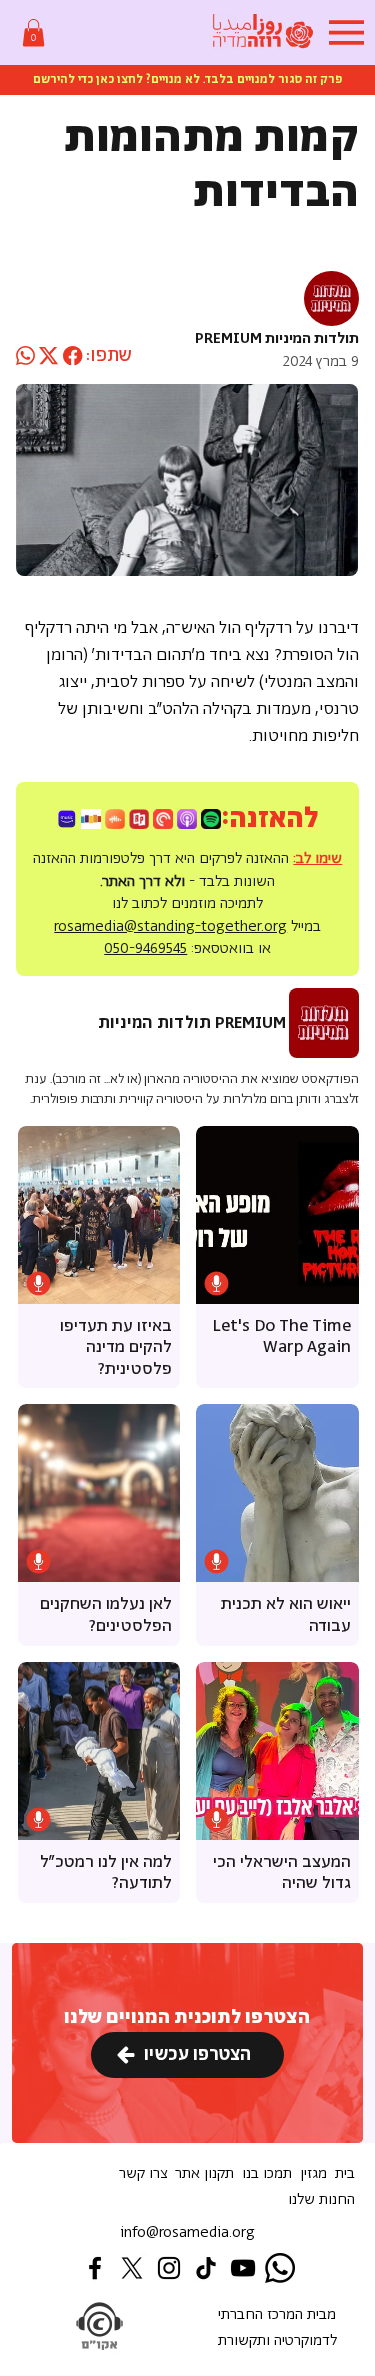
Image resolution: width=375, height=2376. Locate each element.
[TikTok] (206, 2268)
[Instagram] (169, 2268)
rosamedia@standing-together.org (170, 926)
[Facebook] (95, 2268)
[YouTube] (243, 2268)
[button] (33, 32)
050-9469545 (145, 948)
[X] (132, 2268)
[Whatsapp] (280, 2268)
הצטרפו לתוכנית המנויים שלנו (187, 2017)
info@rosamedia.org (187, 2232)
